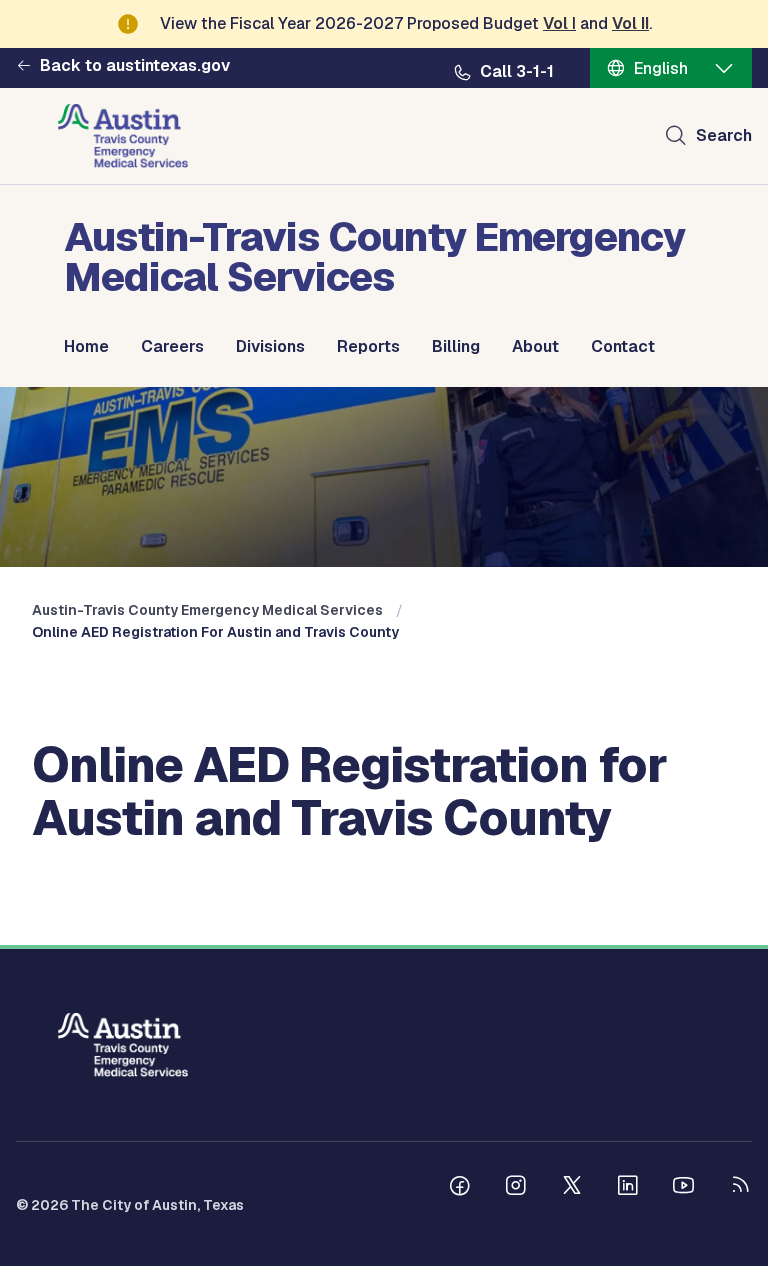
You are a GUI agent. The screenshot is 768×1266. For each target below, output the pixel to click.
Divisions (270, 347)
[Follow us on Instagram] (516, 1188)
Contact (623, 347)
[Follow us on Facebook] (460, 1188)
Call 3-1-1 (517, 72)
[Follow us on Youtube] (684, 1188)
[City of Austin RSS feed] (740, 1188)
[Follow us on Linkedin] (628, 1188)
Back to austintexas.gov (135, 66)
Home (86, 347)
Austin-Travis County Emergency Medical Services (207, 610)
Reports (368, 347)
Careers (172, 347)
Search (724, 135)
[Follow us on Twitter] (572, 1188)
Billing (456, 347)
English (661, 68)
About (535, 347)
